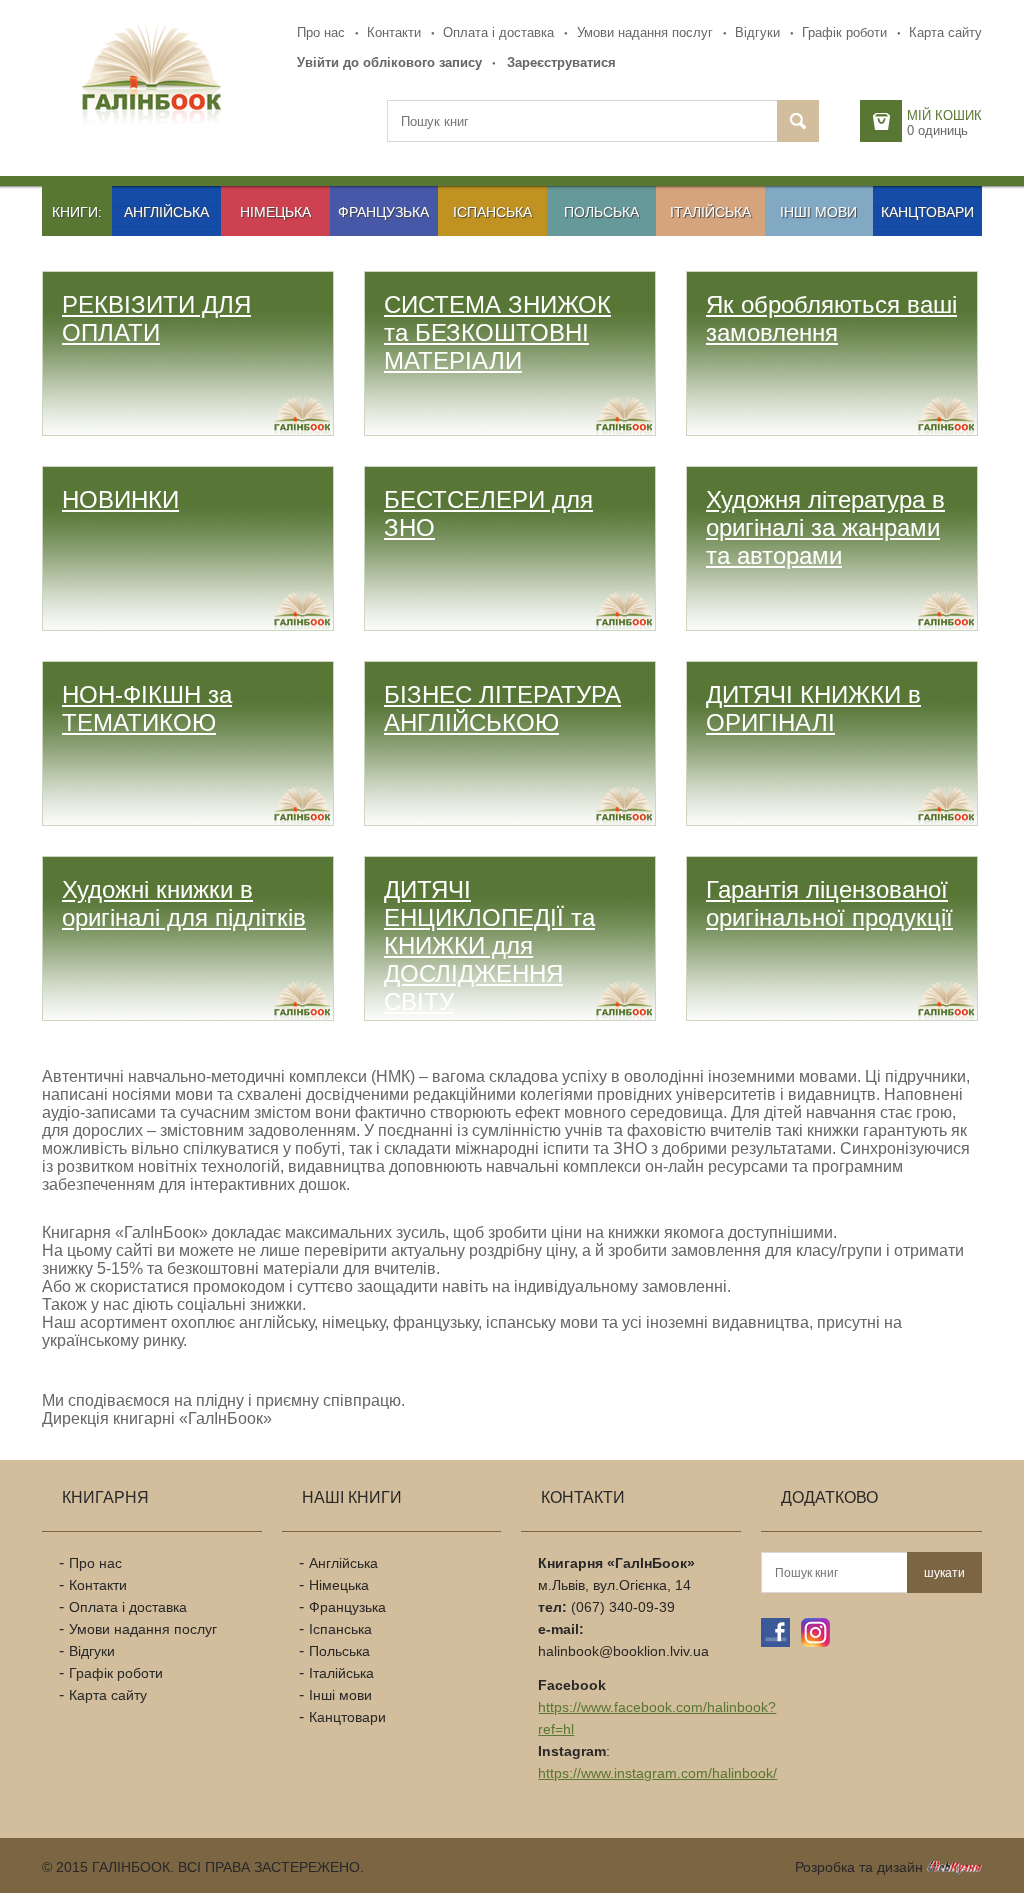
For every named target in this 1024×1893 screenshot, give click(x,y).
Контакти (394, 32)
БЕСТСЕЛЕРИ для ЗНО (488, 513)
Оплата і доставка (498, 32)
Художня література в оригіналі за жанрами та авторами (825, 527)
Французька (383, 212)
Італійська (710, 212)
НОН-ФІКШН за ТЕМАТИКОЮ (147, 708)
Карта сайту (945, 32)
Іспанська (492, 212)
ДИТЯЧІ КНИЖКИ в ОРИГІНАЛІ (813, 708)
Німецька (275, 212)
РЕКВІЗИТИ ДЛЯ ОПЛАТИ (156, 318)
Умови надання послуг (645, 32)
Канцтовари (927, 212)
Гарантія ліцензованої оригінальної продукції (829, 903)
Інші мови (818, 212)
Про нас (321, 32)
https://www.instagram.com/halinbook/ (657, 1773)
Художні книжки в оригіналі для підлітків (184, 903)
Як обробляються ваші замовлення (831, 318)
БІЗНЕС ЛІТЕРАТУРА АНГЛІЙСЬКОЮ (502, 708)
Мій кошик (944, 115)
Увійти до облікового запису (389, 62)
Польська (601, 212)
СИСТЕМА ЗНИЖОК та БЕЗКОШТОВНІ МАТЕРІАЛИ (497, 332)
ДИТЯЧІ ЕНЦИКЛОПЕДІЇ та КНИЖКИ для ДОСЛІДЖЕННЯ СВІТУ (489, 945)
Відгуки (757, 32)
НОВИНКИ (120, 499)
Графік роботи (844, 32)
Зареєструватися (561, 62)
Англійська (166, 212)
